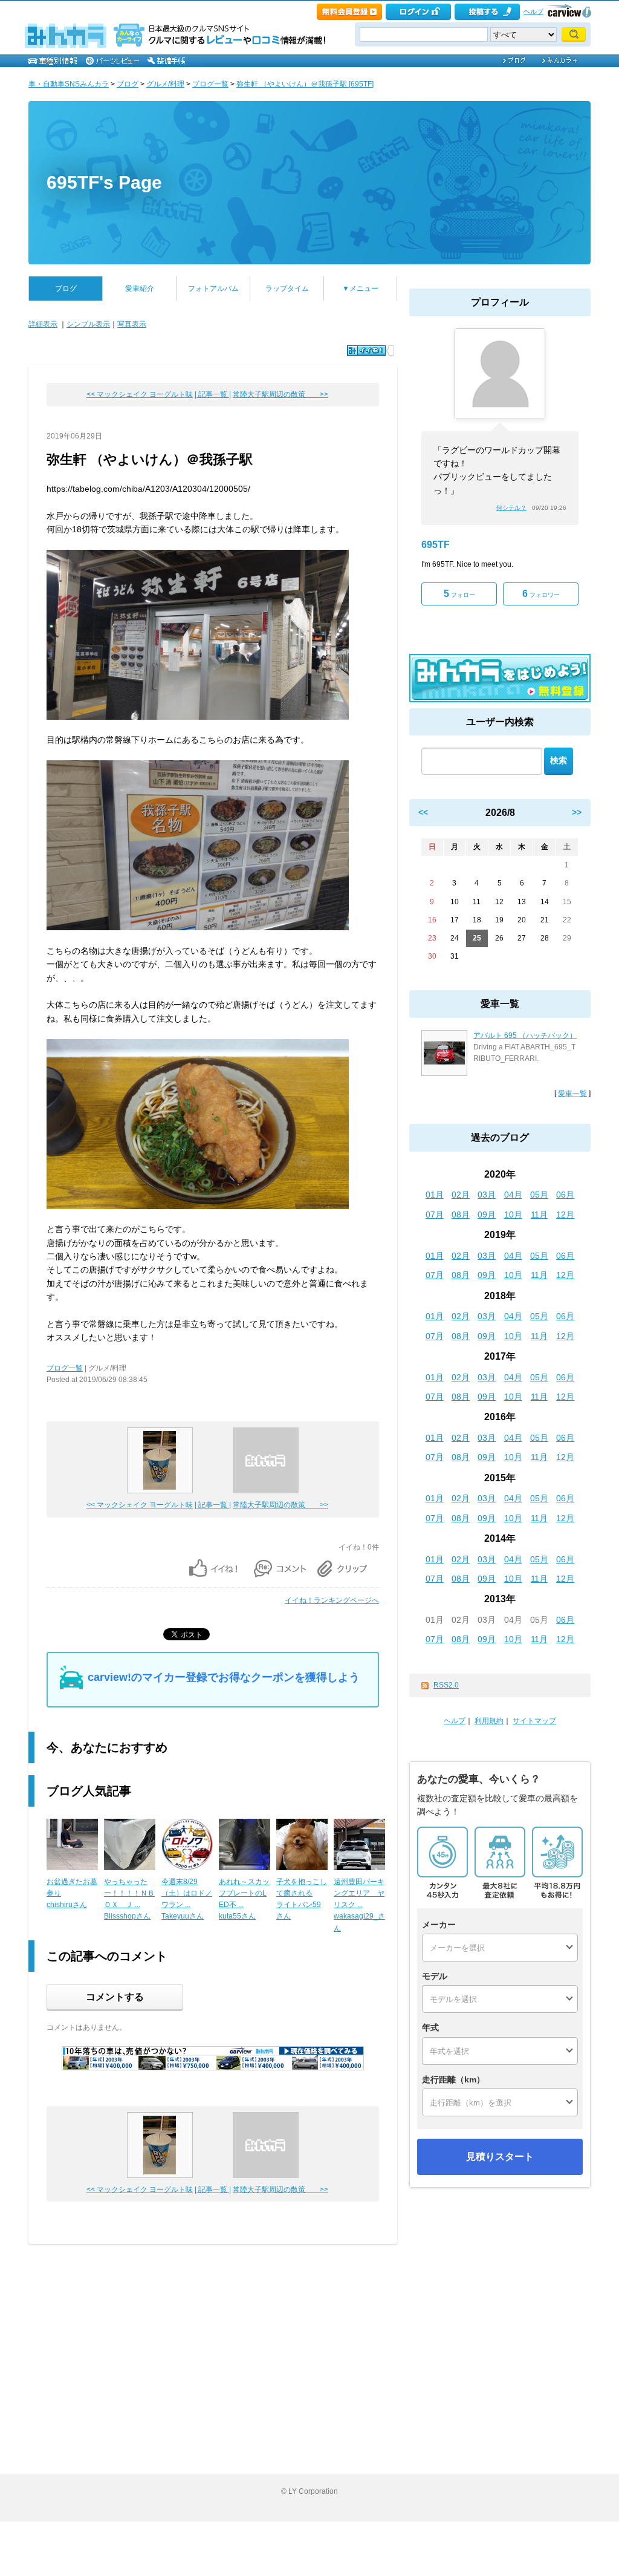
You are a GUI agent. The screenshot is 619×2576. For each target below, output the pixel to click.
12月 (565, 1215)
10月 (513, 1215)
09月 (487, 1215)
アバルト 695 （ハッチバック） (525, 1035)
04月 (513, 1195)
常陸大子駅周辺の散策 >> (280, 394)
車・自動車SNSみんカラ (69, 84)
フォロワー (541, 594)
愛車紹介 (140, 289)
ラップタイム (287, 289)
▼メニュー (360, 289)
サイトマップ (534, 1721)
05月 (539, 1195)
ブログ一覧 (210, 84)
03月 (487, 1195)
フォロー (459, 594)
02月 (461, 1195)
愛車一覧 (572, 1094)
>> (577, 812)
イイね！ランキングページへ (332, 1600)
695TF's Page (104, 182)
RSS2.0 (446, 1685)
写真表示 (132, 324)
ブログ (128, 84)
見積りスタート (500, 2157)
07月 (435, 1215)
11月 (539, 1215)
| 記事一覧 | (213, 394)
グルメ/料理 (165, 84)
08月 (461, 1215)
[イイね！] (366, 351)
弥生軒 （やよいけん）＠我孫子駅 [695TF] (305, 84)
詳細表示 (43, 324)
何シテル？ (511, 508)
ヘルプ (533, 11)
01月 (435, 1195)
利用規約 (489, 1721)
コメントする (115, 1997)
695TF (436, 545)
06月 (565, 1195)
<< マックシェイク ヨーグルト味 (140, 394)
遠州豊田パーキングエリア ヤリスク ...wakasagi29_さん (359, 1905)
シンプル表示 (88, 324)
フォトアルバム (213, 289)
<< (423, 812)
